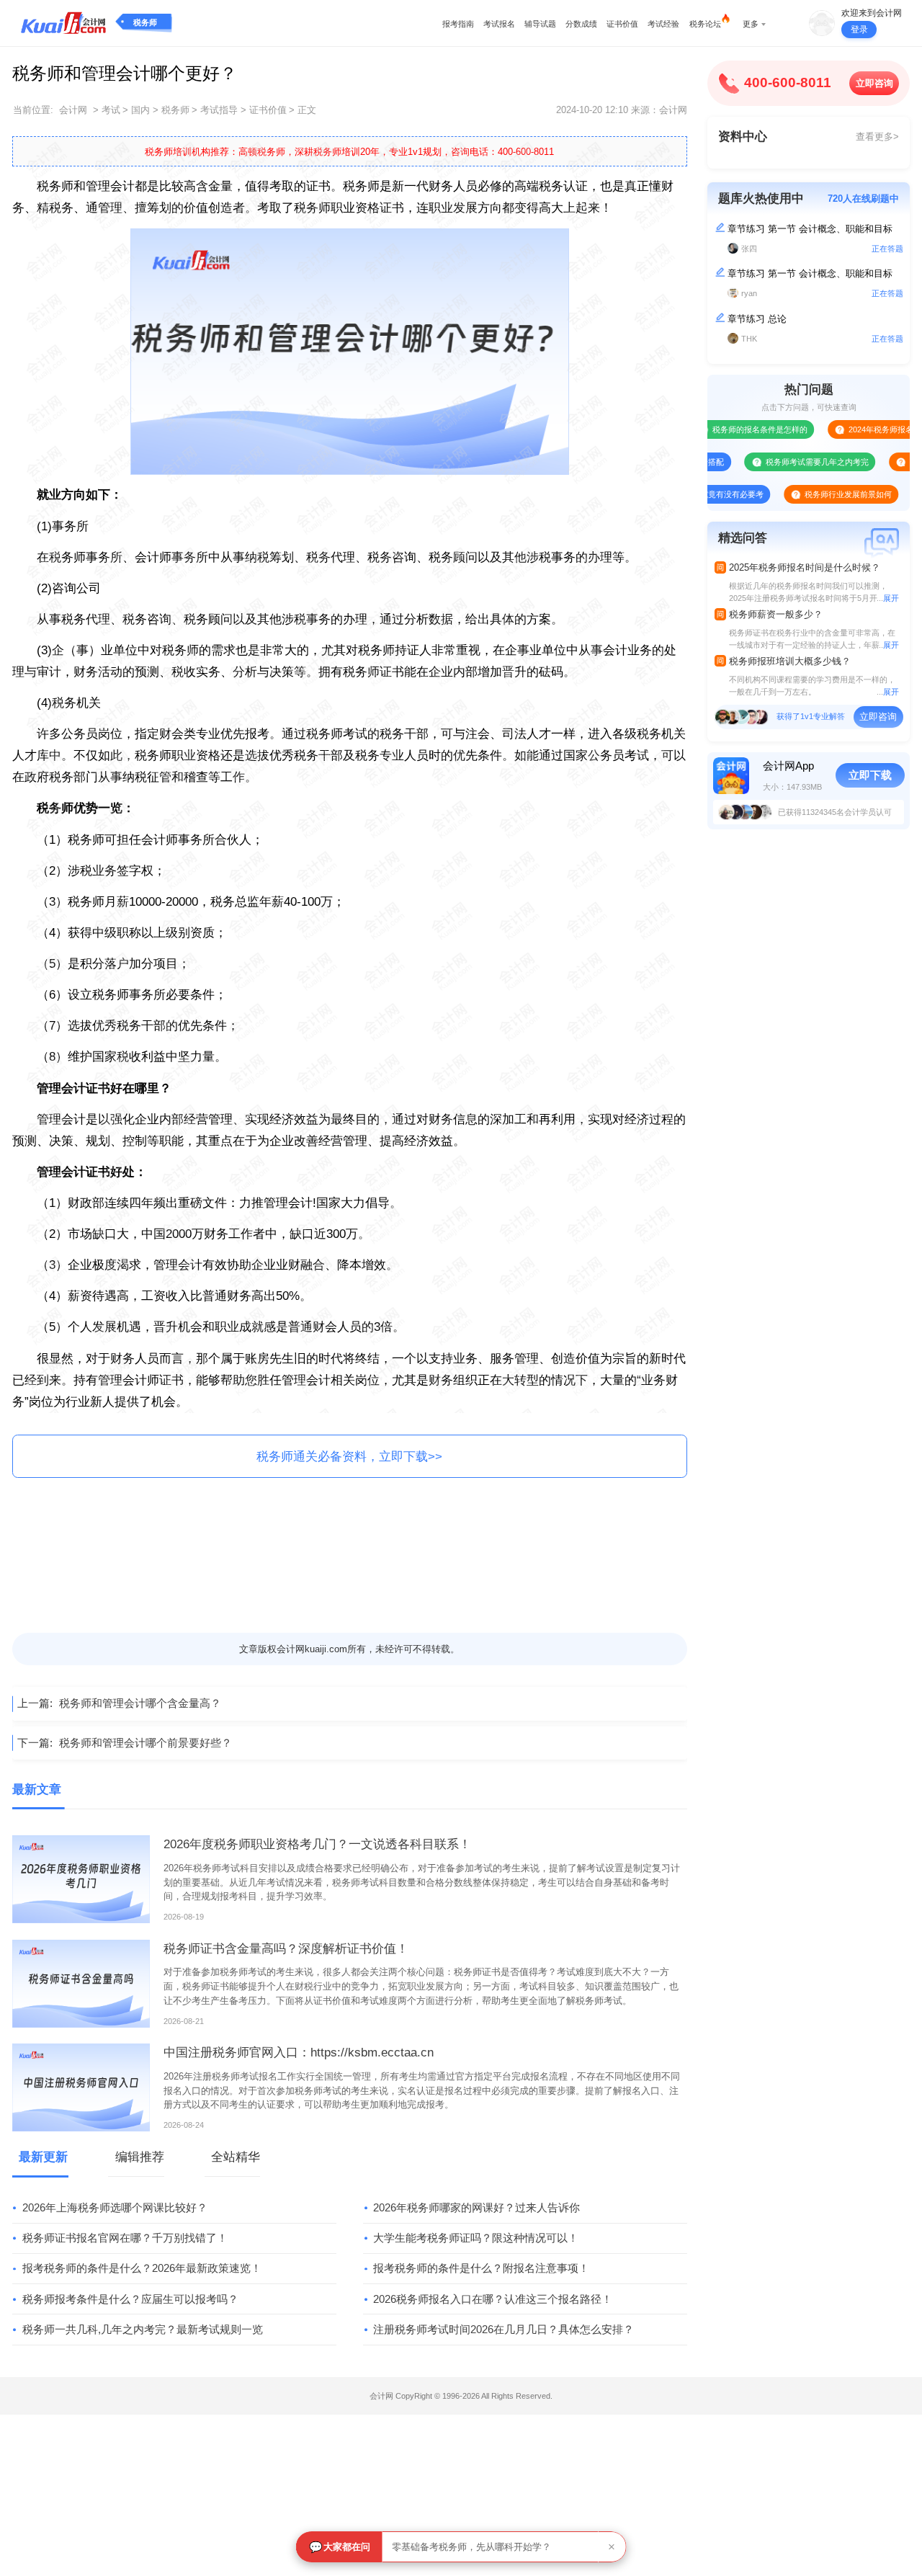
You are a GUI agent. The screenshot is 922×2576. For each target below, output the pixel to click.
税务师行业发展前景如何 (811, 494)
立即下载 (870, 775)
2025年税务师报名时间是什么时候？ (805, 567)
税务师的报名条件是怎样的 (722, 429)
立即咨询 (874, 83)
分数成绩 (581, 24)
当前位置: (33, 110)
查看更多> (877, 137)
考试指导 (219, 110)
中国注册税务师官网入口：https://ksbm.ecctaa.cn (299, 2053)
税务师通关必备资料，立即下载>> (349, 1457)
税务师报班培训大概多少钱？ (790, 661)
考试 (111, 110)
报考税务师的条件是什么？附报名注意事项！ (481, 2268)
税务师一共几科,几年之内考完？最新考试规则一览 (143, 2329)
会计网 (73, 110)
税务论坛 (705, 24)
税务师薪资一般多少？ (776, 614)
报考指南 (458, 24)
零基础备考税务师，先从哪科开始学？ (471, 2547)
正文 (307, 110)
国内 (140, 110)
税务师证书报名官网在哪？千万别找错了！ (125, 2238)
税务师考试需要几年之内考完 (780, 462)
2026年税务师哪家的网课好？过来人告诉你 (476, 2207)
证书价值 (622, 24)
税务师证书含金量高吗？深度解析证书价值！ (286, 1949)
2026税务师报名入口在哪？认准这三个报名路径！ (493, 2299)
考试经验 (663, 24)
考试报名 (499, 24)
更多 (751, 24)
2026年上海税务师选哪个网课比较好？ (115, 2207)
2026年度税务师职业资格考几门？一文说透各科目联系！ (317, 1844)
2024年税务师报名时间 (851, 429)
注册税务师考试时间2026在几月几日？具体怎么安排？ (503, 2329)
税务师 (145, 22)
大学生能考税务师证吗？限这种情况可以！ (476, 2238)
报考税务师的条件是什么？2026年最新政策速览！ (142, 2268)
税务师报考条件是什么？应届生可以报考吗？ (130, 2299)
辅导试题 (540, 24)
